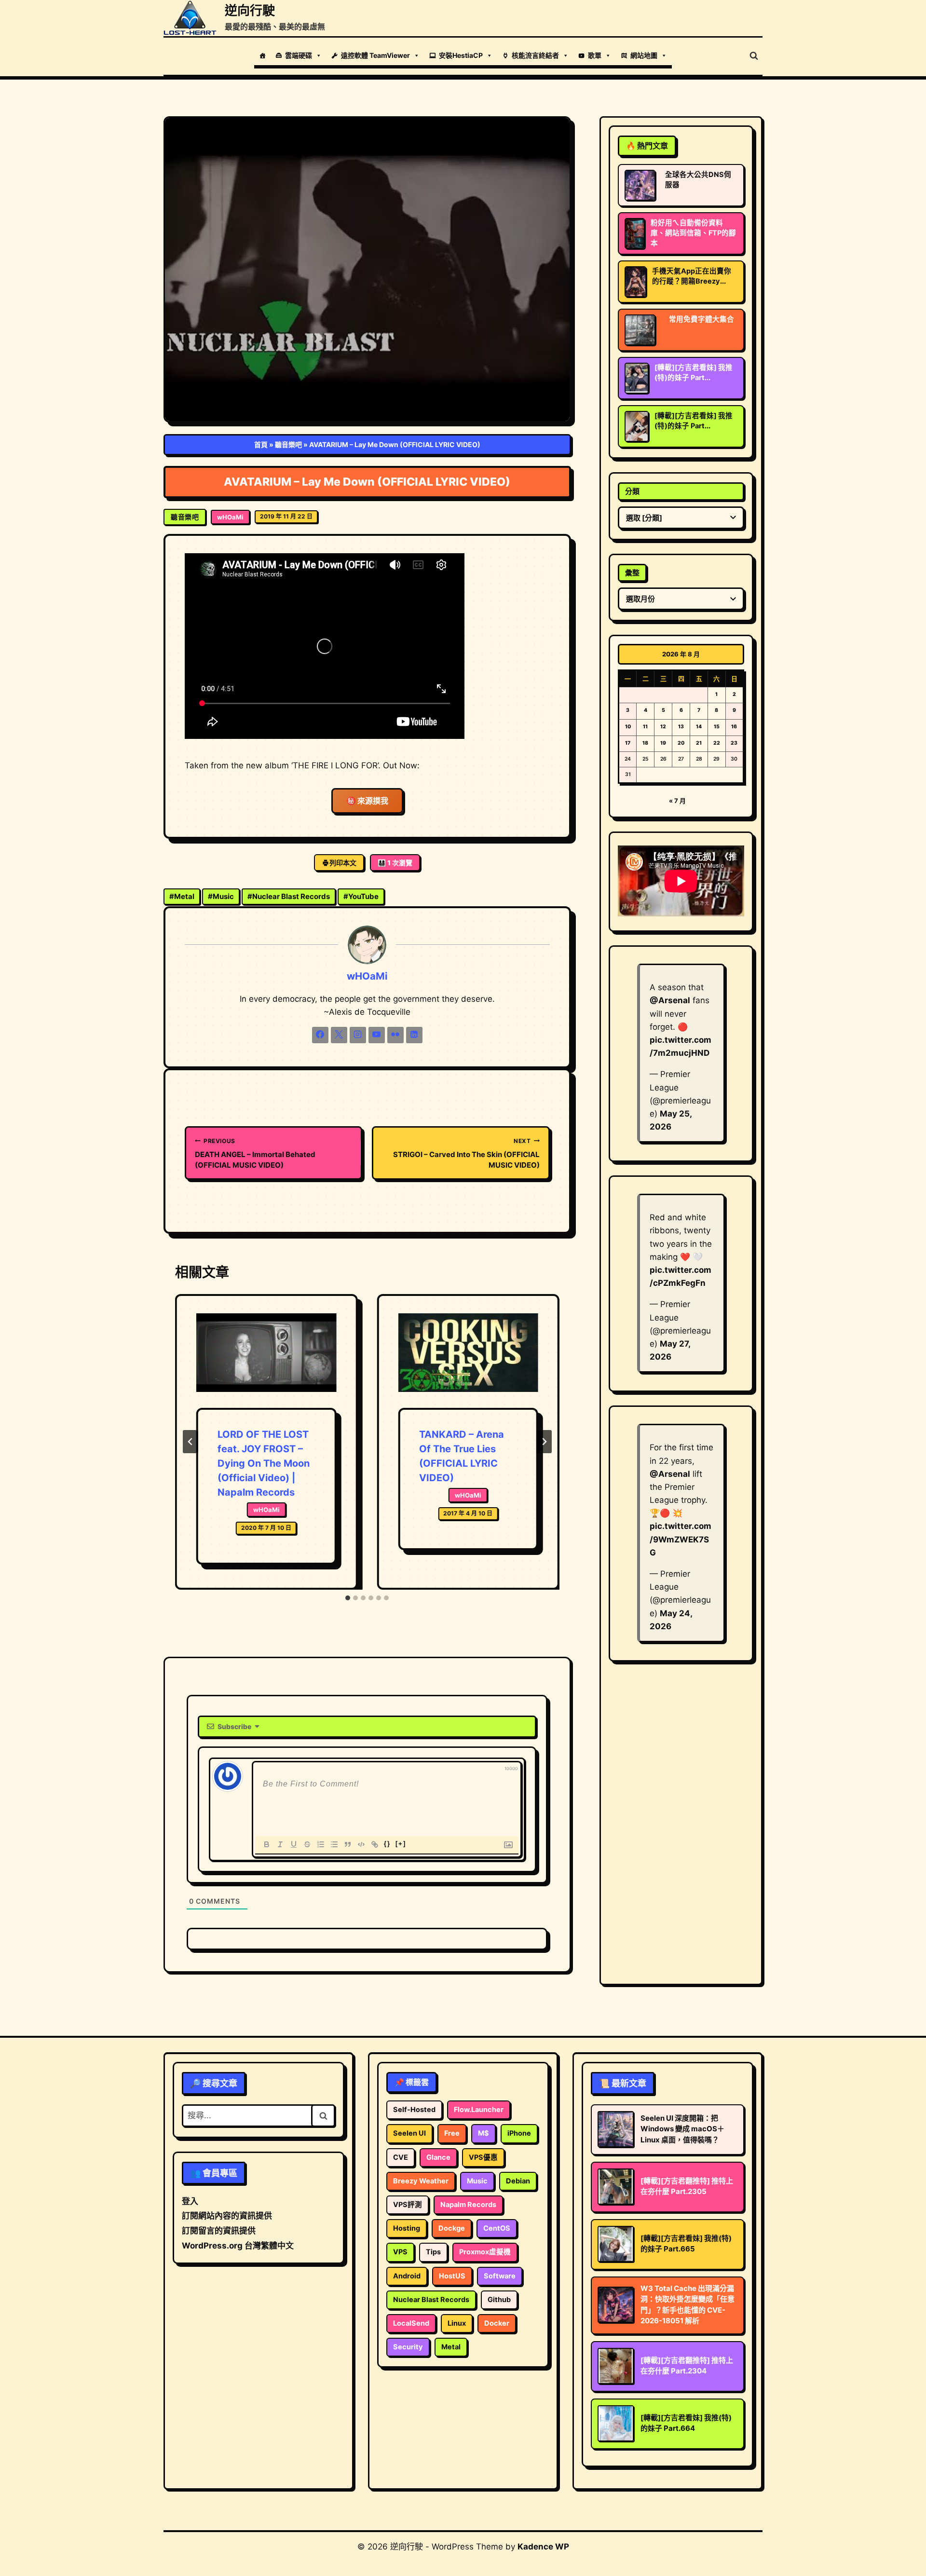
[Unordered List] (334, 1844)
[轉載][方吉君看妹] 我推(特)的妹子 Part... (694, 373)
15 (717, 727)
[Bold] (267, 1844)
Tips (433, 2252)
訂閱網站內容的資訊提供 (227, 2216)
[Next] (544, 1442)
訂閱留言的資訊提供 (219, 2231)
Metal (182, 896)
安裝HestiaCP (461, 55)
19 (663, 743)
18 (645, 743)
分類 (632, 491)
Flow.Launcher (479, 2110)
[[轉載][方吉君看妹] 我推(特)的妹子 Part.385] (637, 426)
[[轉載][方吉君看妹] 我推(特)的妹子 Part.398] (637, 378)
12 (663, 727)
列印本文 (343, 863)
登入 (190, 2201)
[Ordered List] (321, 1844)
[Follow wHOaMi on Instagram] (358, 1035)
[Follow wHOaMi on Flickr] (395, 1035)
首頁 (261, 444)
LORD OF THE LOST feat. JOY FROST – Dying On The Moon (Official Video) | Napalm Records (264, 1463)
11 (645, 727)
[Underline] (294, 1844)
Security (408, 2347)
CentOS (497, 2228)
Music (221, 896)
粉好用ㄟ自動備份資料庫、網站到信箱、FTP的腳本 (693, 233)
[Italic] (280, 1844)
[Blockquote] (348, 1844)
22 (717, 743)
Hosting (407, 2228)
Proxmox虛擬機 (485, 2252)
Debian (518, 2181)
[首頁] (262, 55)
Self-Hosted (414, 2110)
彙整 (632, 573)
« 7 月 (677, 801)
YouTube (361, 896)
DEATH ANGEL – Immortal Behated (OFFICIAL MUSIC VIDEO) (255, 1153)
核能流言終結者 (535, 55)
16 (734, 727)
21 (699, 743)
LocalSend (411, 2323)
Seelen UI (409, 2133)
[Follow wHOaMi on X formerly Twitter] (339, 1035)
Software (500, 2276)
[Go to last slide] (191, 1442)
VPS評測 (408, 2205)
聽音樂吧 (288, 444)
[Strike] (307, 1844)
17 (628, 743)
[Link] (375, 1844)
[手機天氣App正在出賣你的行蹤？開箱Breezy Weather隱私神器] (635, 282)
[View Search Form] (754, 56)
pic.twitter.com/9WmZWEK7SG (681, 1539)
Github (499, 2300)
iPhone (519, 2133)
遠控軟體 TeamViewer (375, 55)
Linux (457, 2323)
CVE (401, 2157)
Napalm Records (468, 2205)
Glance (438, 2157)
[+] (401, 1844)
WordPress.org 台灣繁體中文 (238, 2246)
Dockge (452, 2228)
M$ (483, 2133)
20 (681, 743)
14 (699, 727)
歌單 (595, 55)
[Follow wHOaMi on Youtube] (377, 1035)
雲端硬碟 (299, 55)
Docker (497, 2323)
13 (681, 727)
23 (734, 743)
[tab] (348, 1598)
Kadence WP (543, 2547)
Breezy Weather (421, 2181)
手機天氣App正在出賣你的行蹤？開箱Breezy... (692, 276)
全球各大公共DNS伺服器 (698, 180)
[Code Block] (361, 1844)
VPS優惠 (483, 2157)
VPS (400, 2252)
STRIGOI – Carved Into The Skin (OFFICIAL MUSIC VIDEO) (466, 1153)
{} (387, 1844)
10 (628, 727)
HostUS (452, 2276)
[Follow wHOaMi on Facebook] (320, 1035)
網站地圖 (644, 55)
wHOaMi (230, 517)
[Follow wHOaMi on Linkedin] (414, 1035)
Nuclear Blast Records (289, 896)
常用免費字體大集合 (701, 319)
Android (407, 2276)
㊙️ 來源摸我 (367, 801)
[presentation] (266, 1361)
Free (452, 2133)
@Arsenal (670, 1000)
